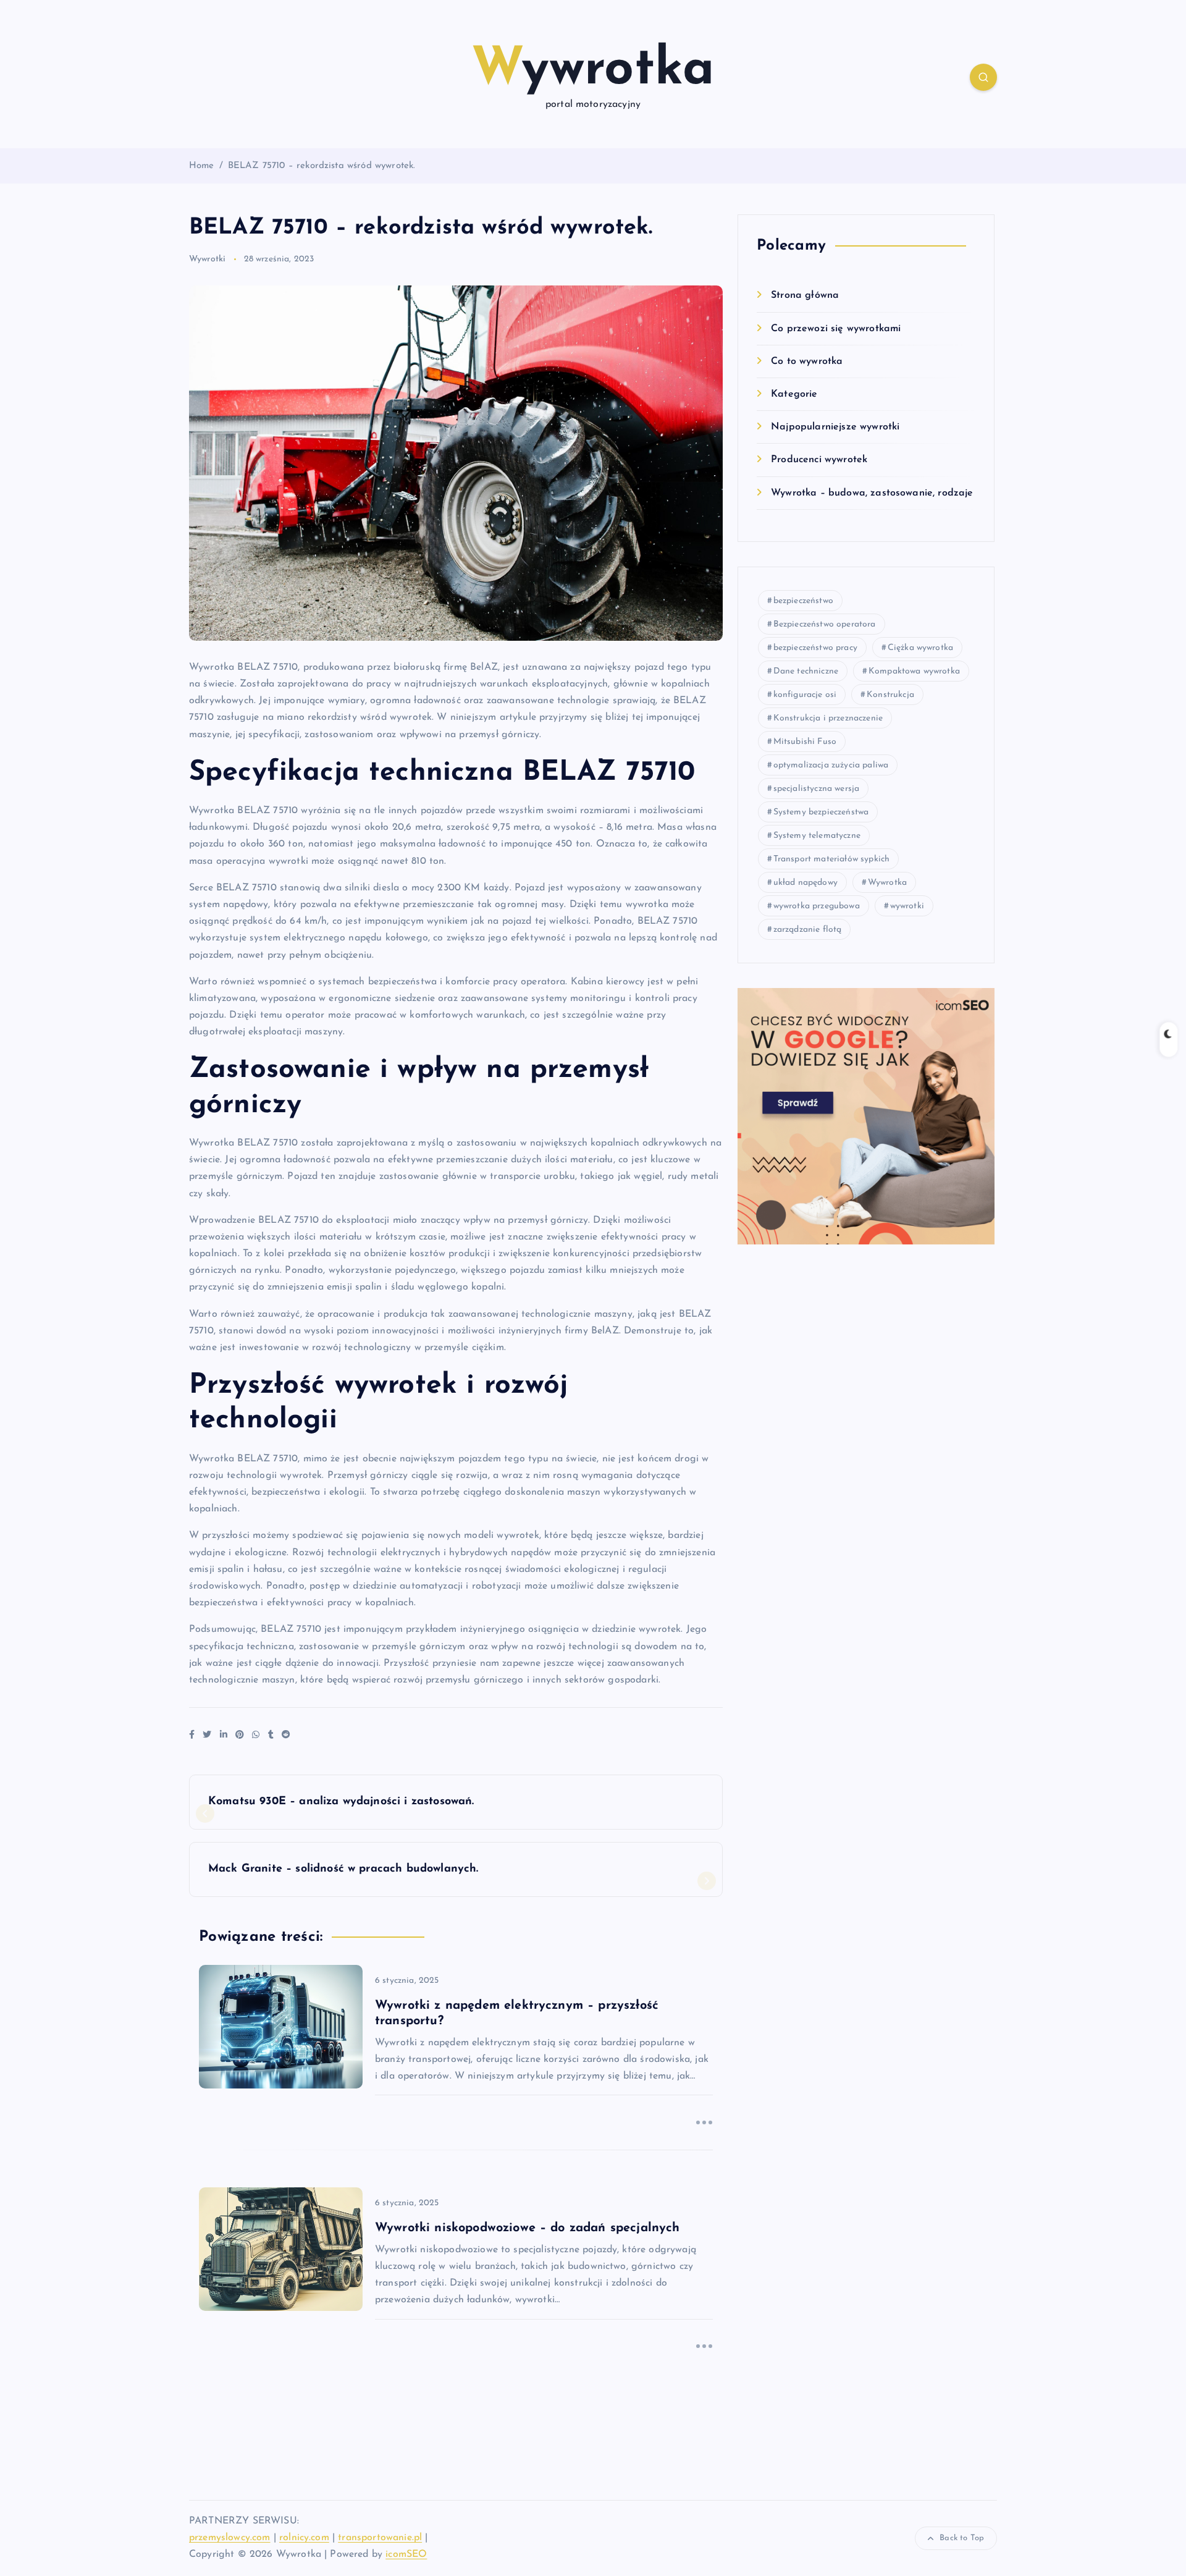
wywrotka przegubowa (817, 906)
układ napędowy (805, 883)
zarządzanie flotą (808, 930)
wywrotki (907, 906)
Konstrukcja (890, 695)
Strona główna (805, 295)
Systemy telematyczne (817, 836)
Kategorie (794, 394)
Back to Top (962, 2538)
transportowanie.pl (380, 2538)
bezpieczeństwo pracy (815, 648)
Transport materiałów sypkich (831, 859)
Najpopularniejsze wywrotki (835, 427)
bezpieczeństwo (803, 601)
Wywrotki (207, 259)
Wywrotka (887, 883)
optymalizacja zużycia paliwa (831, 765)
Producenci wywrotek (819, 460)
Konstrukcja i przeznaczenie (828, 718)
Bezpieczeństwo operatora (825, 624)
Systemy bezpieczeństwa (821, 812)
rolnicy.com (304, 2538)
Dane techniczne (806, 671)
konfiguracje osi (805, 695)
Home (202, 166)
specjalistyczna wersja (817, 789)
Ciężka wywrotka (920, 648)
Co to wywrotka (807, 361)
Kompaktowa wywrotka (914, 671)
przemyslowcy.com (230, 2538)
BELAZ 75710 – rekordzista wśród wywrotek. (322, 166)
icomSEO (406, 2554)
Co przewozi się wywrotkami (836, 329)
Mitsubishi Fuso (805, 742)
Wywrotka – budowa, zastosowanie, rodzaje (872, 493)
